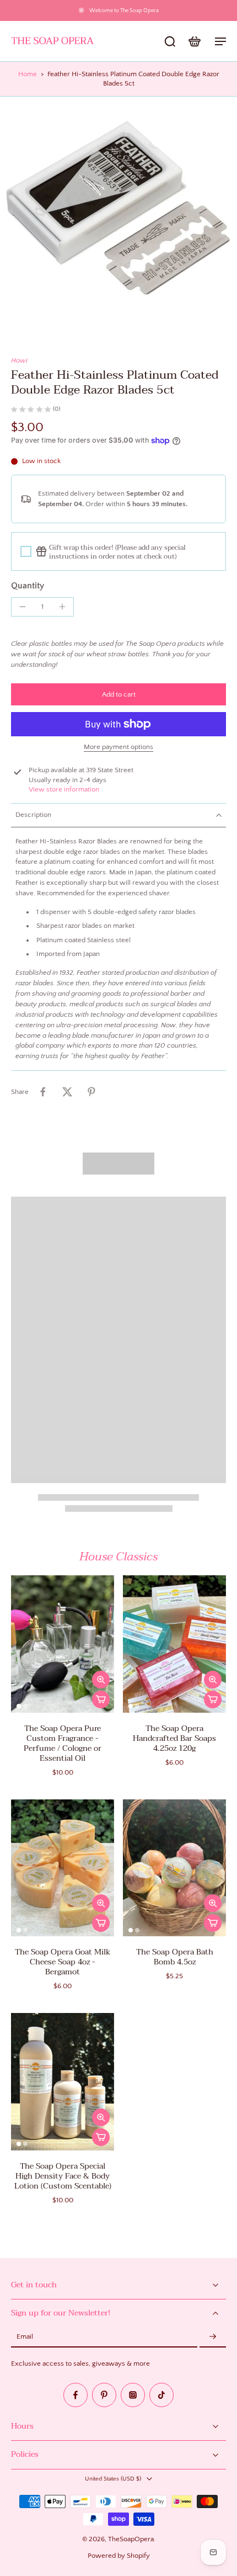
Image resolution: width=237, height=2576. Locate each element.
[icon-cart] (194, 41)
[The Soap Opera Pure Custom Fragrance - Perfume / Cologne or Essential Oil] (63, 1644)
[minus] (23, 607)
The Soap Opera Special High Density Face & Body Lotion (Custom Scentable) (63, 2176)
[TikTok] (161, 2395)
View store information (64, 789)
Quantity (28, 586)
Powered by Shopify (119, 2556)
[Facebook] (76, 2395)
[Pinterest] (104, 2395)
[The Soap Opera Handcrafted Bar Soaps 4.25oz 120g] (174, 1644)
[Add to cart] (101, 1699)
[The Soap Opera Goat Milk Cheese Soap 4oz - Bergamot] (63, 1868)
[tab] (19, 1706)
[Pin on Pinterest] (91, 1092)
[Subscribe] (213, 2337)
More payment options (118, 747)
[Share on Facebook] (43, 1092)
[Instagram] (133, 2395)
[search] (170, 41)
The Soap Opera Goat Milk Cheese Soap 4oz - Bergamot (63, 1962)
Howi (19, 360)
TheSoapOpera (131, 2539)
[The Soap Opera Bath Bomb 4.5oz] (174, 1868)
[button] (118, 695)
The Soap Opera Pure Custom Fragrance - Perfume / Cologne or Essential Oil (63, 1743)
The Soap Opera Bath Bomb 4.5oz (175, 1957)
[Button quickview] (101, 1680)
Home (28, 74)
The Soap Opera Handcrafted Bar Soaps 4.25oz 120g (174, 1738)
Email (25, 2337)
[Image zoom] (118, 215)
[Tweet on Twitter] (67, 1092)
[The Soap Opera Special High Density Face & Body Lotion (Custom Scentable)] (63, 2082)
